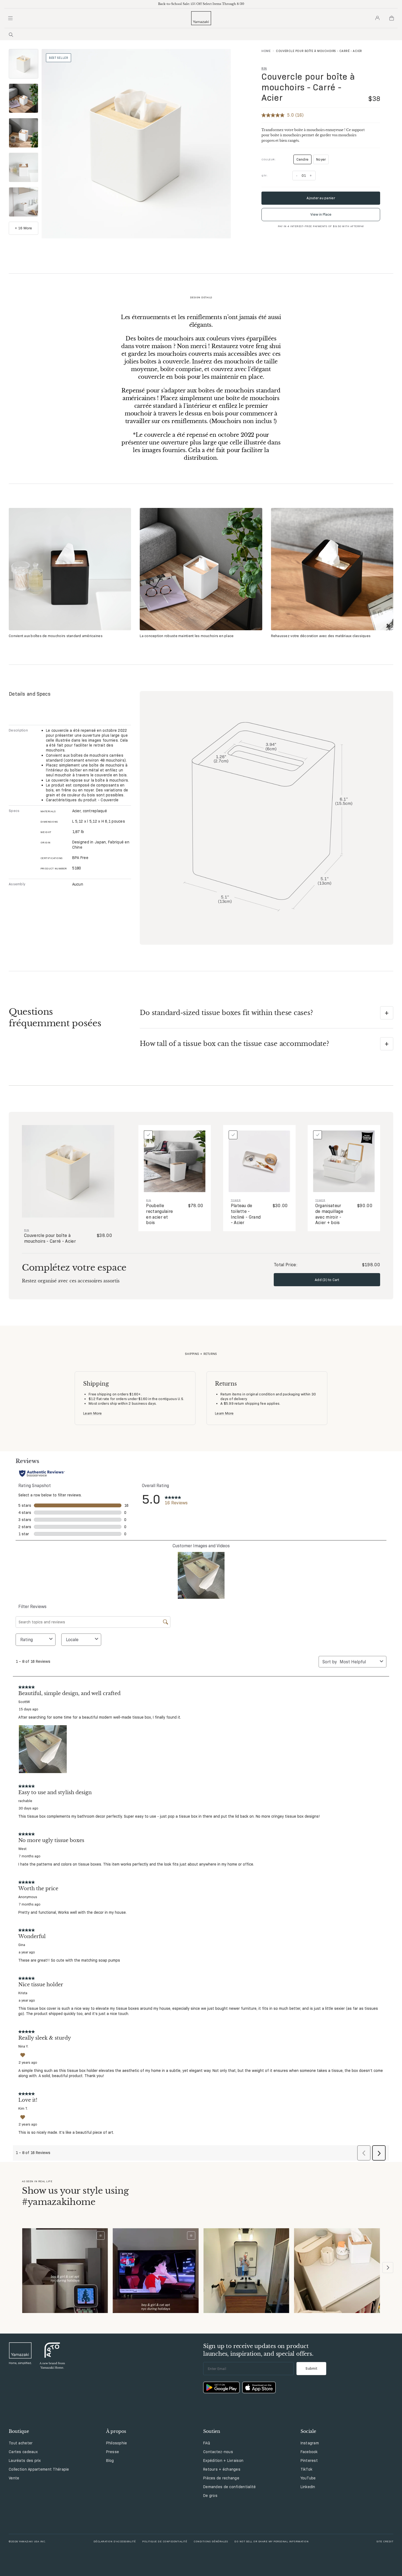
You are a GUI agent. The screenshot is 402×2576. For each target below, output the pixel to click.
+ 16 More (23, 228)
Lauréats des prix (25, 2461)
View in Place (321, 214)
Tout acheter (21, 2443)
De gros (210, 2496)
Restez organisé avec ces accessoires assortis (71, 1281)
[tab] (24, 64)
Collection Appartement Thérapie (39, 2469)
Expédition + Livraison (223, 2461)
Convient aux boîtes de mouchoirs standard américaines (56, 636)
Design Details (201, 297)
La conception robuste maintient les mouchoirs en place (187, 636)
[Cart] (392, 18)
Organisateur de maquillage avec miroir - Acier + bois (329, 1214)
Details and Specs (30, 694)
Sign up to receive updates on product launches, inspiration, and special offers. (258, 2350)
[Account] (377, 18)
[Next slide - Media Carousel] (388, 2268)
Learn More (93, 1413)
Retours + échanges (222, 2469)
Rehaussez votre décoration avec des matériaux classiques (321, 636)
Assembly (17, 884)
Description (18, 730)
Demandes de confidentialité (230, 2487)
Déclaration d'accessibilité (115, 2541)
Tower (236, 1200)
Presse (113, 2452)
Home (266, 51)
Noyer (321, 159)
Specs (14, 811)
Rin (264, 68)
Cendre (304, 160)
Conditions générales (211, 2541)
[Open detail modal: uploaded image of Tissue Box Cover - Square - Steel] (337, 2271)
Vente (14, 2478)
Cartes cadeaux (23, 2452)
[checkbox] (148, 1135)
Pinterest (309, 2461)
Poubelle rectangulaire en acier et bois (159, 1214)
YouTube (308, 2478)
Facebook (309, 2452)
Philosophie (117, 2443)
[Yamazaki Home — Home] (201, 18)
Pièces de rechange (221, 2478)
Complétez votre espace (74, 1268)
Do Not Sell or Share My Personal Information (271, 2541)
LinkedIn (308, 2487)
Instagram (310, 2443)
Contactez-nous (218, 2452)
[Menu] (10, 18)
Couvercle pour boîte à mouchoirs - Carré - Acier (308, 87)
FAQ (207, 2443)
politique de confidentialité (165, 2541)
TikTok (307, 2469)
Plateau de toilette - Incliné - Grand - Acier (246, 1214)
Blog (110, 2461)
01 (304, 175)
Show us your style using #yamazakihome (75, 2196)
